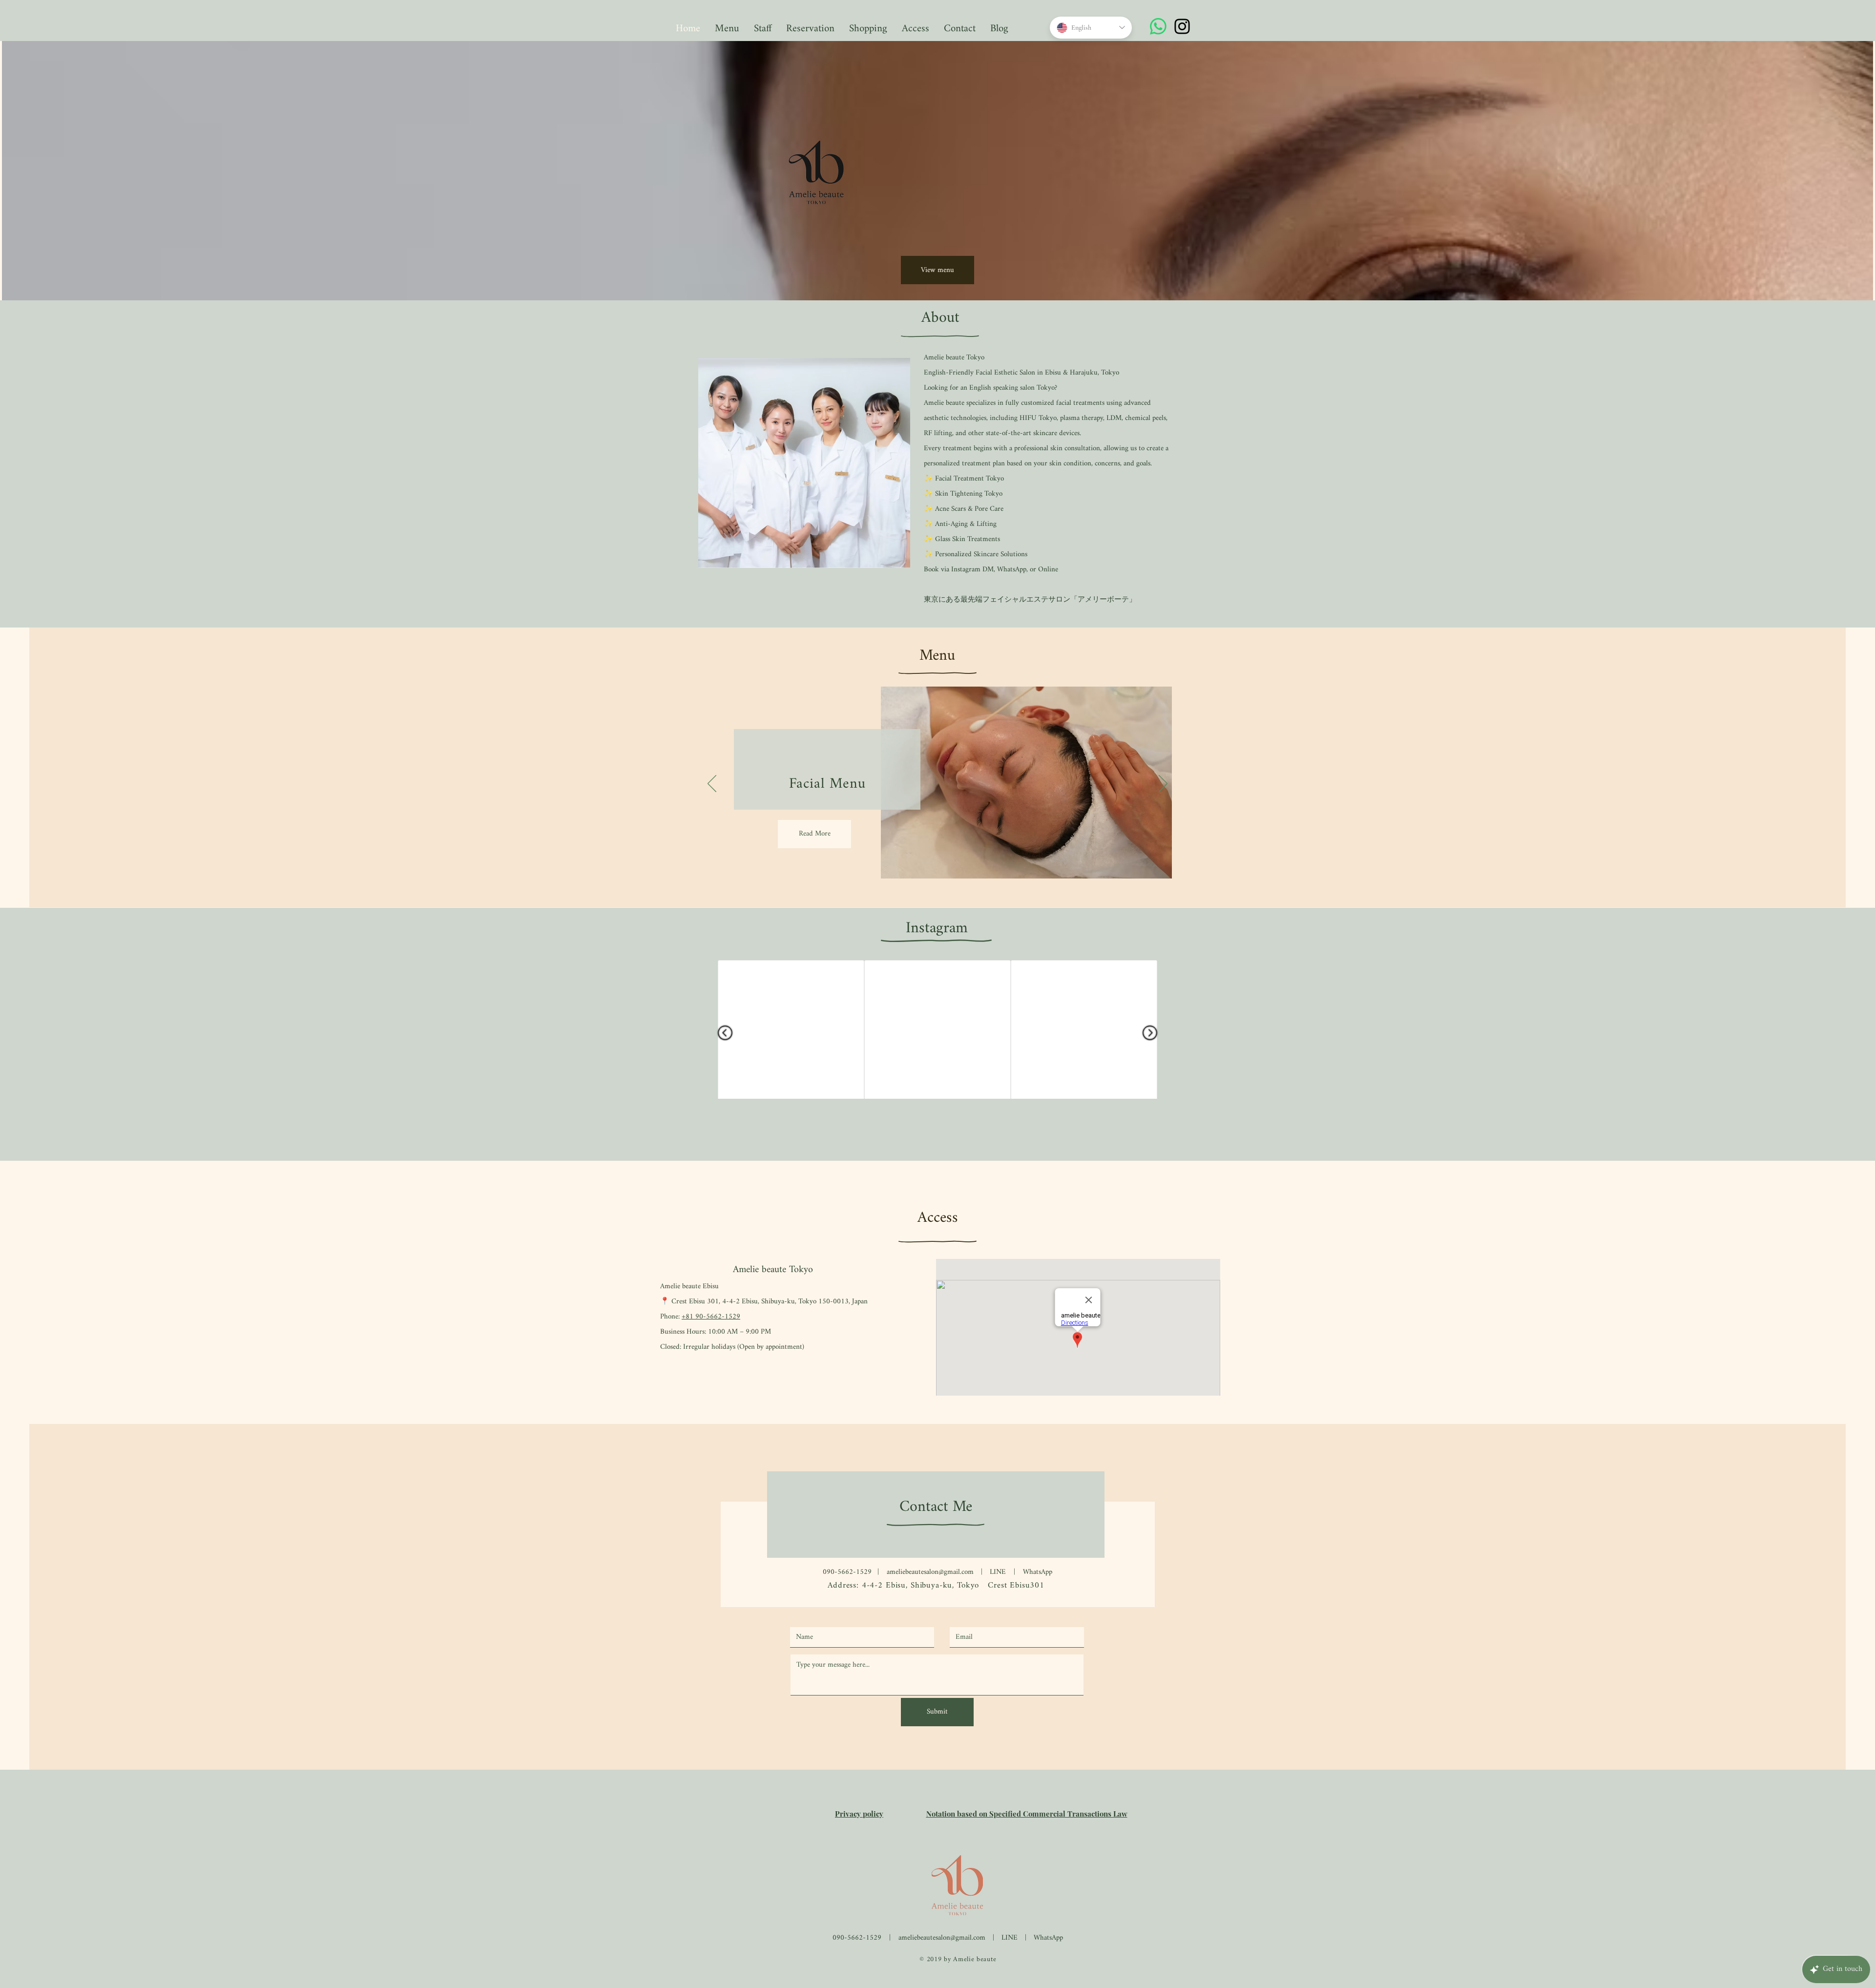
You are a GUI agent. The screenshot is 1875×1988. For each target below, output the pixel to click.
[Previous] (712, 784)
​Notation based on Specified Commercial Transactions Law (1027, 1814)
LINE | (1006, 1572)
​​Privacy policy (859, 1814)
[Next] (1163, 784)
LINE (1010, 1938)
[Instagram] (1182, 26)
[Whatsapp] (1158, 26)
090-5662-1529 (847, 1572)
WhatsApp (1038, 1572)
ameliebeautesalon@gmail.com (930, 1572)
